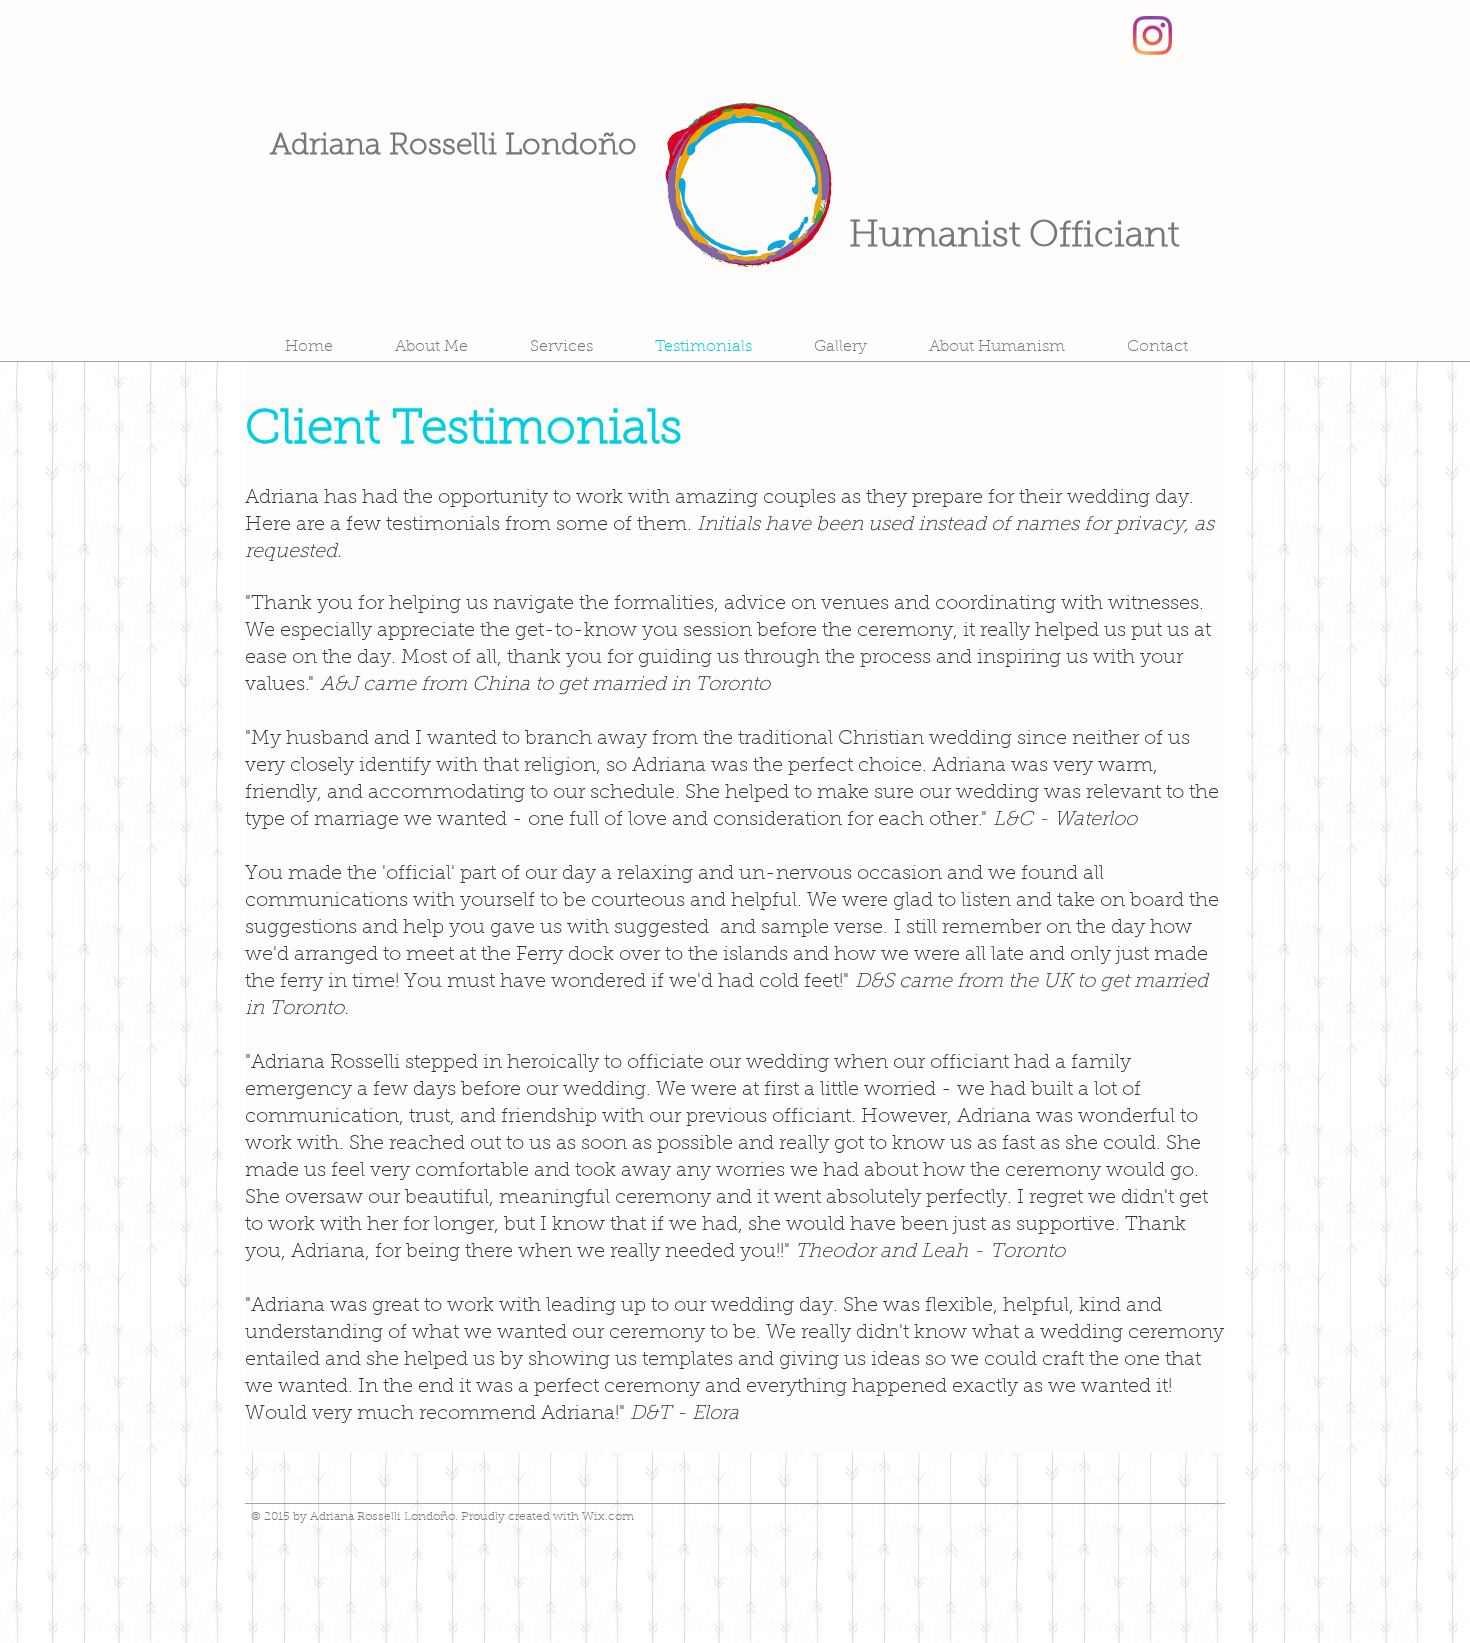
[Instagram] (1152, 35)
